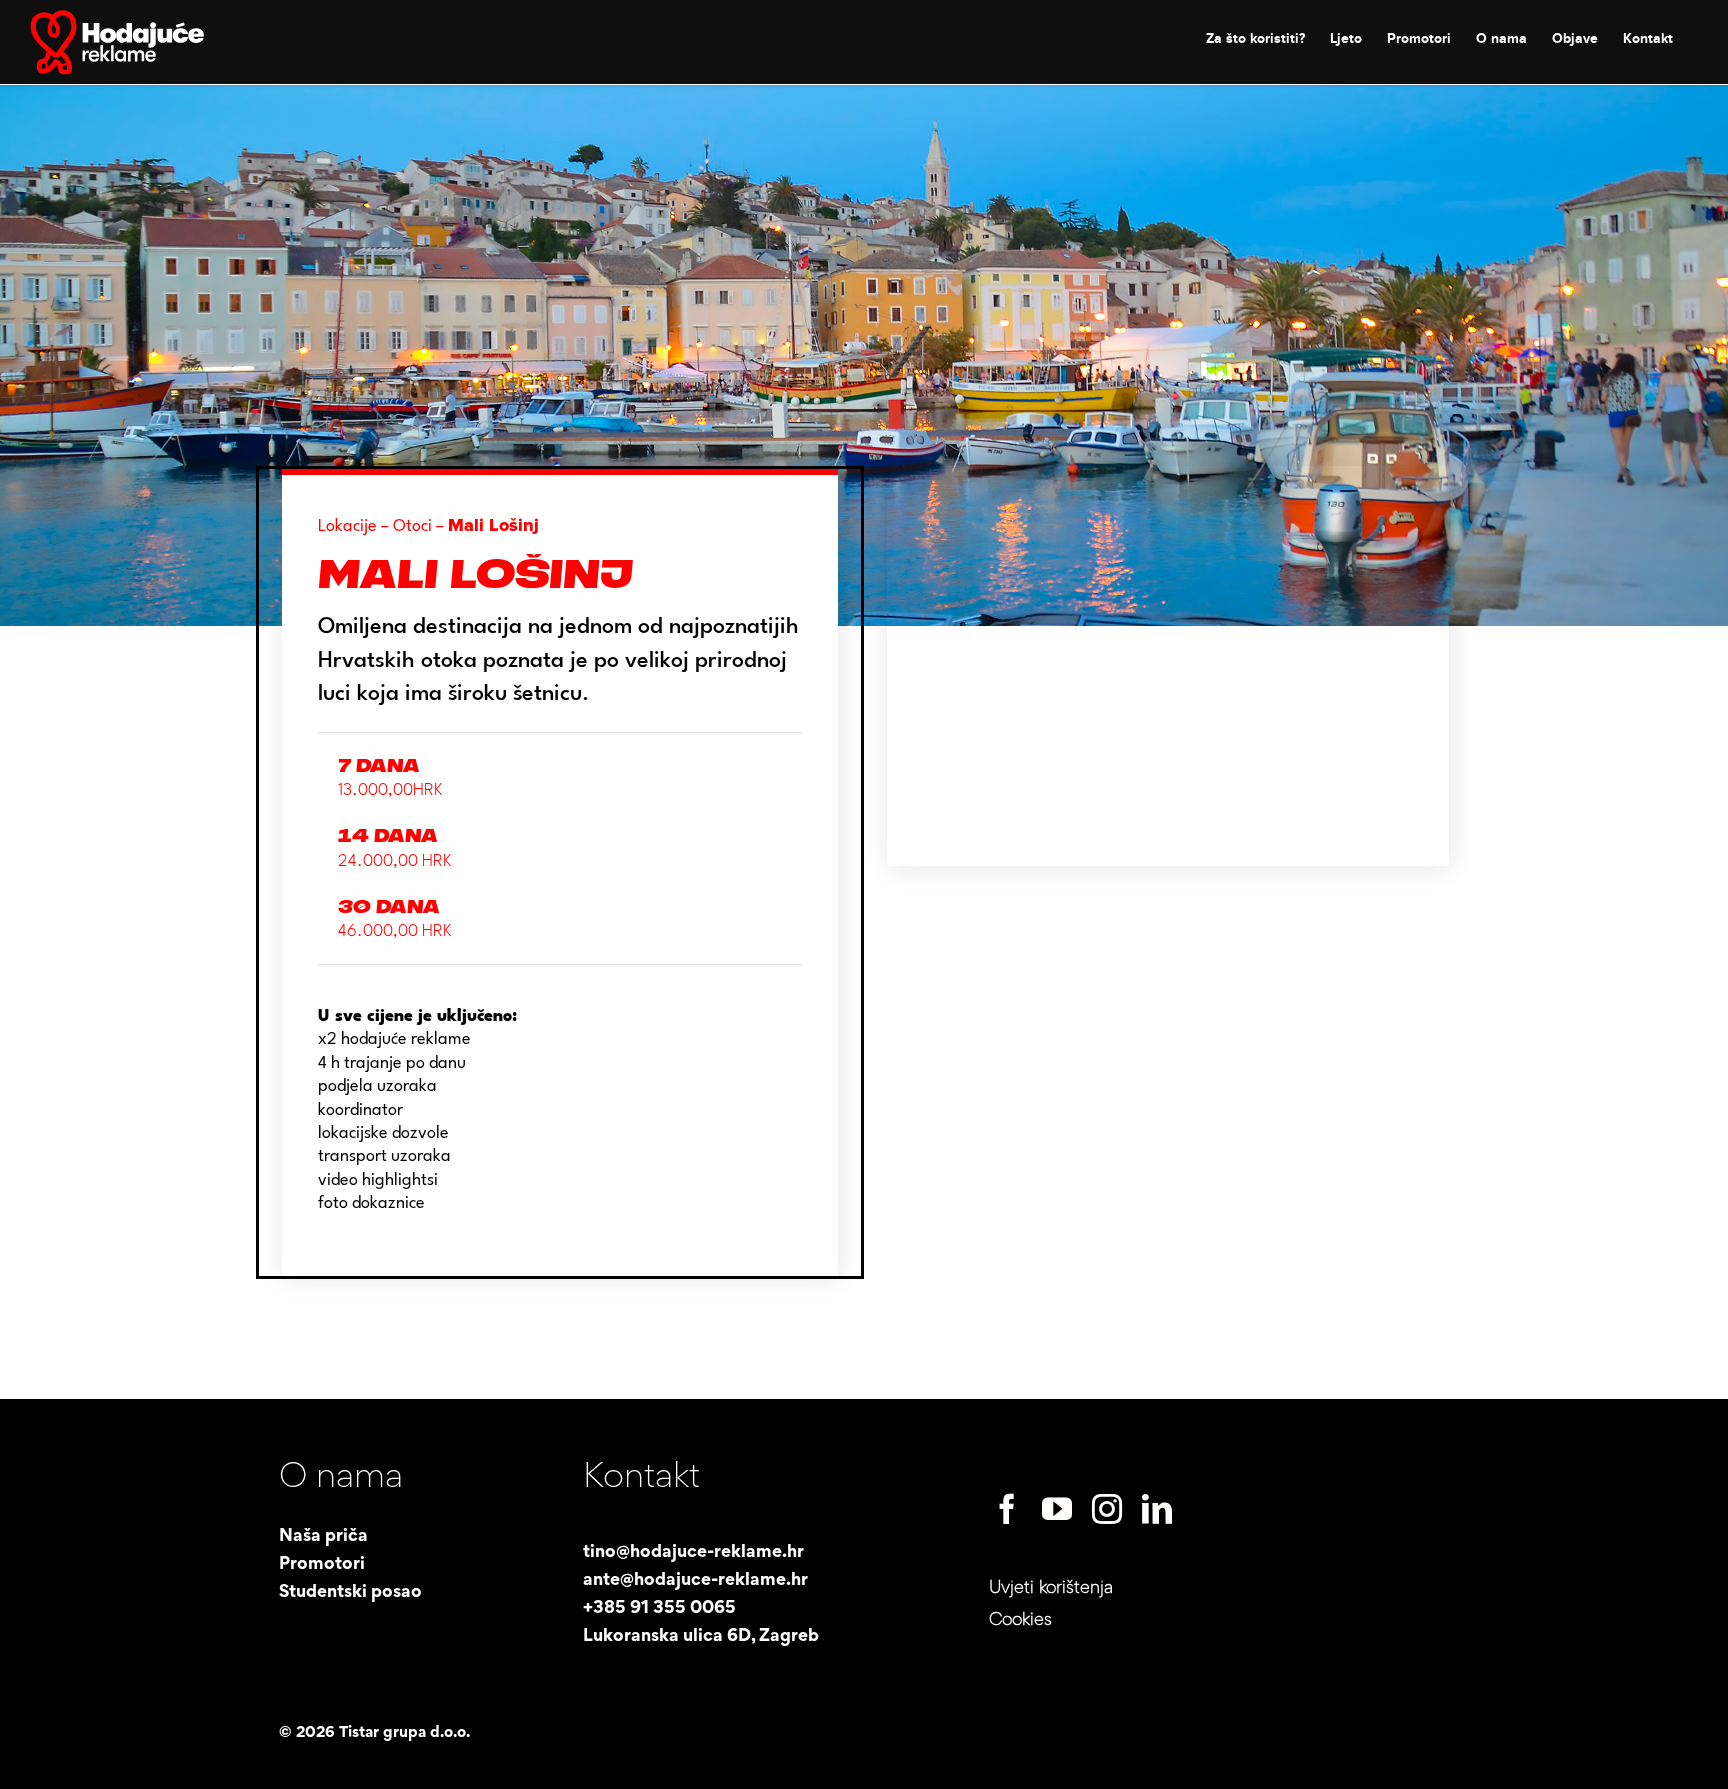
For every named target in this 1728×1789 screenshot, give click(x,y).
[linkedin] (1157, 1509)
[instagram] (1107, 1509)
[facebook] (1007, 1509)
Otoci (412, 526)
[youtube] (1057, 1509)
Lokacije (347, 526)
